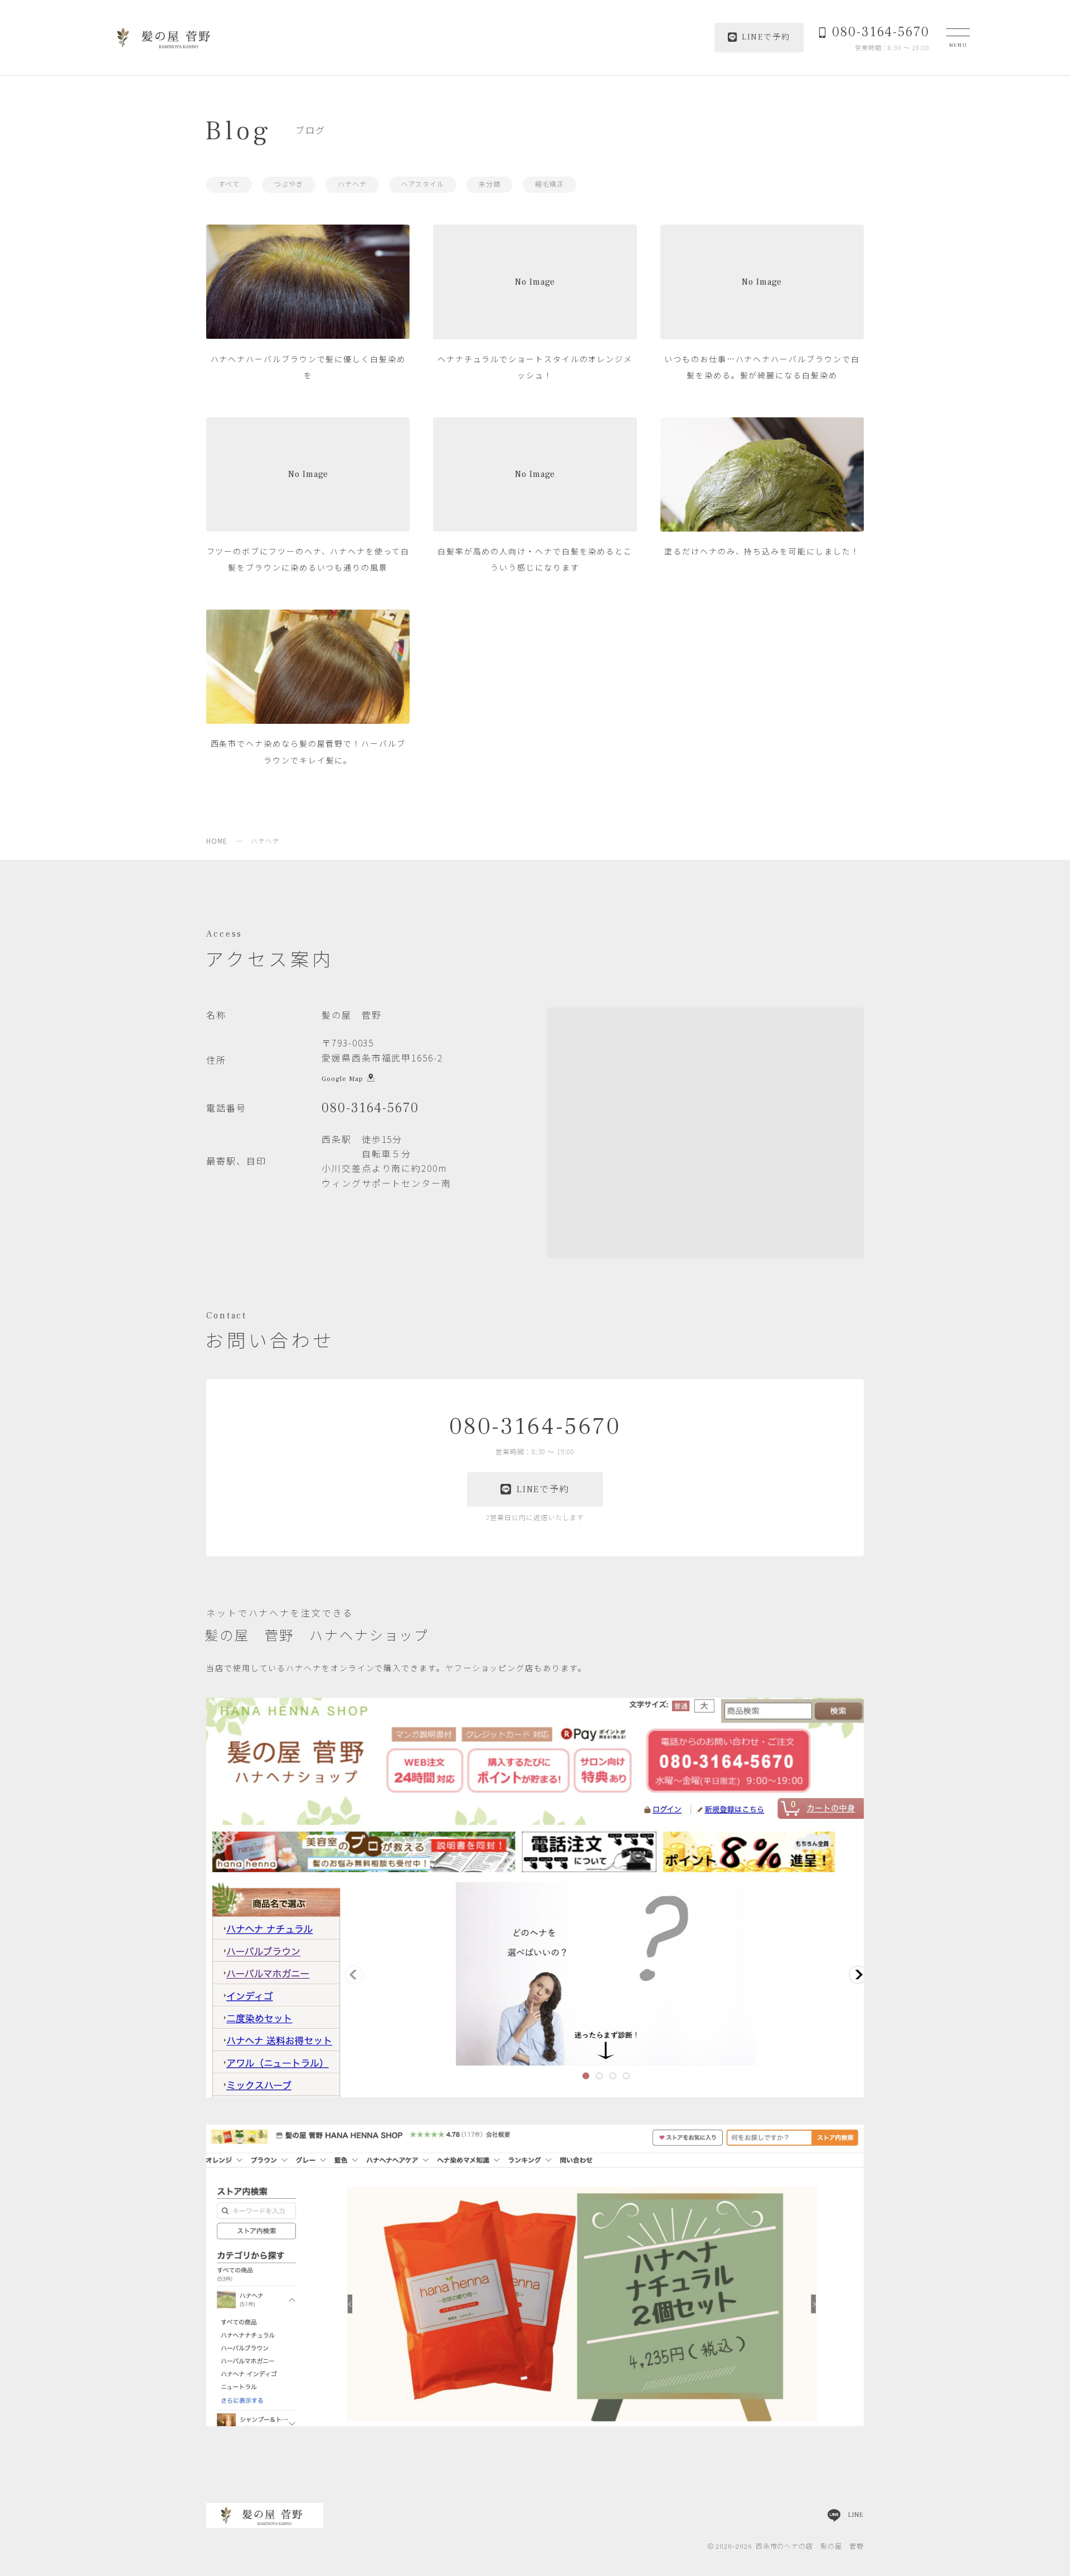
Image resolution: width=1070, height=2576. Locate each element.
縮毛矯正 (549, 185)
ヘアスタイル (423, 185)
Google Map (342, 1078)
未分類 (490, 185)
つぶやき (289, 185)
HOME (217, 841)
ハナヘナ (352, 185)
